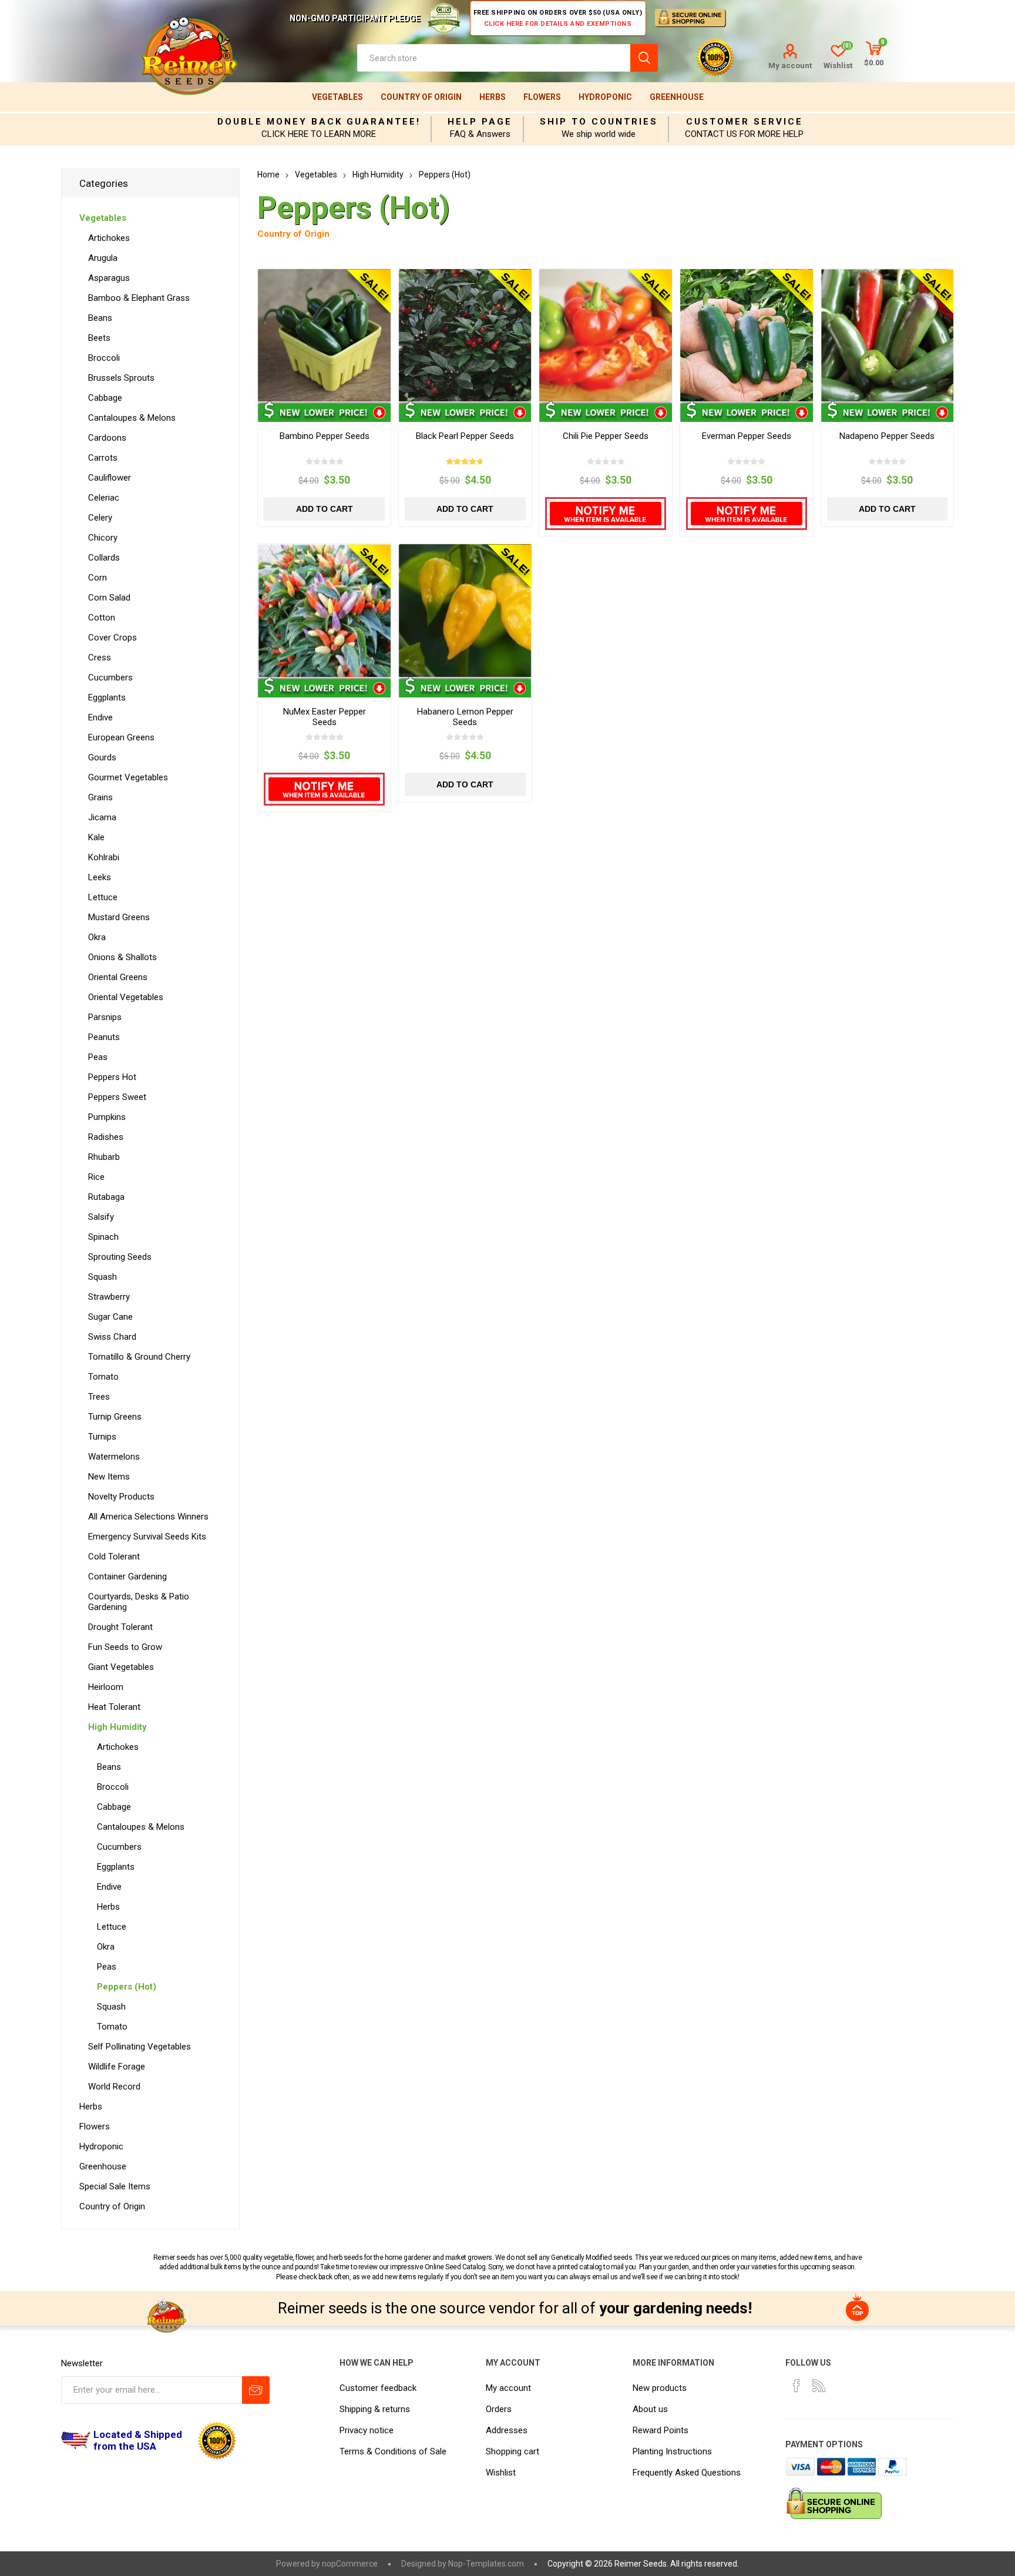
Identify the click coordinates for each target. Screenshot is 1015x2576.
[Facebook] (796, 2386)
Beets (99, 338)
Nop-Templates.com (486, 2564)
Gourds (102, 757)
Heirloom (106, 1687)
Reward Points (661, 2430)
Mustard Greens (119, 917)
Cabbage (105, 398)
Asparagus (109, 278)
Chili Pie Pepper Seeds (606, 436)
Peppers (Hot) (127, 1987)
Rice (96, 1177)
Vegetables (337, 97)
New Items (109, 1477)
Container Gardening (127, 1577)
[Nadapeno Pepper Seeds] (888, 336)
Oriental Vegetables (126, 997)
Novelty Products (121, 1497)
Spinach (103, 1237)
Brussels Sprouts (121, 378)
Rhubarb (104, 1157)
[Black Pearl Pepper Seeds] (465, 336)
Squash (102, 1277)
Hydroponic (605, 97)
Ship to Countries (599, 122)
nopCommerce (350, 2564)
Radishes (106, 1137)
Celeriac (104, 498)
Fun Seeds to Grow (125, 1647)
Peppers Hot (112, 1077)
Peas (98, 1057)
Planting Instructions (672, 2451)
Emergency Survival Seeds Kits (147, 1537)
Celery (100, 518)
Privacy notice (367, 2430)
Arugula (103, 258)
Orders (499, 2409)
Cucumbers (110, 677)
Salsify (101, 1217)
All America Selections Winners (148, 1517)
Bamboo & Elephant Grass (139, 298)
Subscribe (256, 2390)
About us (650, 2409)
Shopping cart (512, 2451)
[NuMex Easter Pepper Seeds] (324, 611)
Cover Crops (112, 638)
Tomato (103, 1377)
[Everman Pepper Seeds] (747, 336)
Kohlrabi (104, 857)
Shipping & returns (375, 2409)
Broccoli (104, 358)
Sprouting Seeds (120, 1257)
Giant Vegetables (121, 1667)
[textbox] (494, 58)
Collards (104, 558)
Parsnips (105, 1017)
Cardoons (107, 438)
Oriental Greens (118, 977)
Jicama (102, 817)
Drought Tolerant (120, 1627)
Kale (96, 837)
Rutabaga (106, 1197)
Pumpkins (107, 1117)
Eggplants (107, 697)
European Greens (121, 737)
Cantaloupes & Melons (132, 418)
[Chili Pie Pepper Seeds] (606, 336)
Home (268, 175)
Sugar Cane (110, 1317)
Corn (98, 578)
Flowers (542, 97)
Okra (97, 937)
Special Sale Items (115, 2186)
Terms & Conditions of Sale (393, 2451)
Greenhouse (677, 97)
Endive (100, 717)
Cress (100, 658)
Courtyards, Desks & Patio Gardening (139, 1602)
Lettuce (103, 897)
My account (790, 66)
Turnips (102, 1437)
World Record (114, 2087)
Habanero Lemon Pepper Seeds (465, 717)
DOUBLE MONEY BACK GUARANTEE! (319, 122)
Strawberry (109, 1297)
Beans (100, 318)
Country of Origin (421, 97)
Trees (99, 1397)
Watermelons (114, 1457)
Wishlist (501, 2473)
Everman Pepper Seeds (747, 436)
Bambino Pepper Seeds (325, 436)
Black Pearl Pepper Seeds (465, 436)
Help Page (480, 122)
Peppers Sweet (117, 1097)
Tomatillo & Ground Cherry (139, 1357)
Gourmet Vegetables (128, 777)
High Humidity (117, 1727)
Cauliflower (110, 478)
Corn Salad (109, 598)
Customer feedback (378, 2388)
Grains (100, 797)
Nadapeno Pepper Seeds (887, 436)
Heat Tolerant (114, 1707)
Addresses (507, 2430)
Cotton (102, 618)
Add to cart (325, 509)
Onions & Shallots (122, 957)
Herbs (493, 97)
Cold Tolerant (114, 1557)
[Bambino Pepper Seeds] (324, 336)
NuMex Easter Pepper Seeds (325, 717)
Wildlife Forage (117, 2067)
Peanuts (104, 1037)
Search (644, 58)
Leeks (100, 877)
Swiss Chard (112, 1337)
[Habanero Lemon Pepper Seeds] (465, 611)
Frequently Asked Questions (687, 2473)
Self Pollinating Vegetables (140, 2047)
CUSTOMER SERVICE (745, 122)
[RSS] (819, 2386)
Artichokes (109, 238)
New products (660, 2388)
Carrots (103, 458)
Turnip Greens (115, 1417)
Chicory (103, 538)
